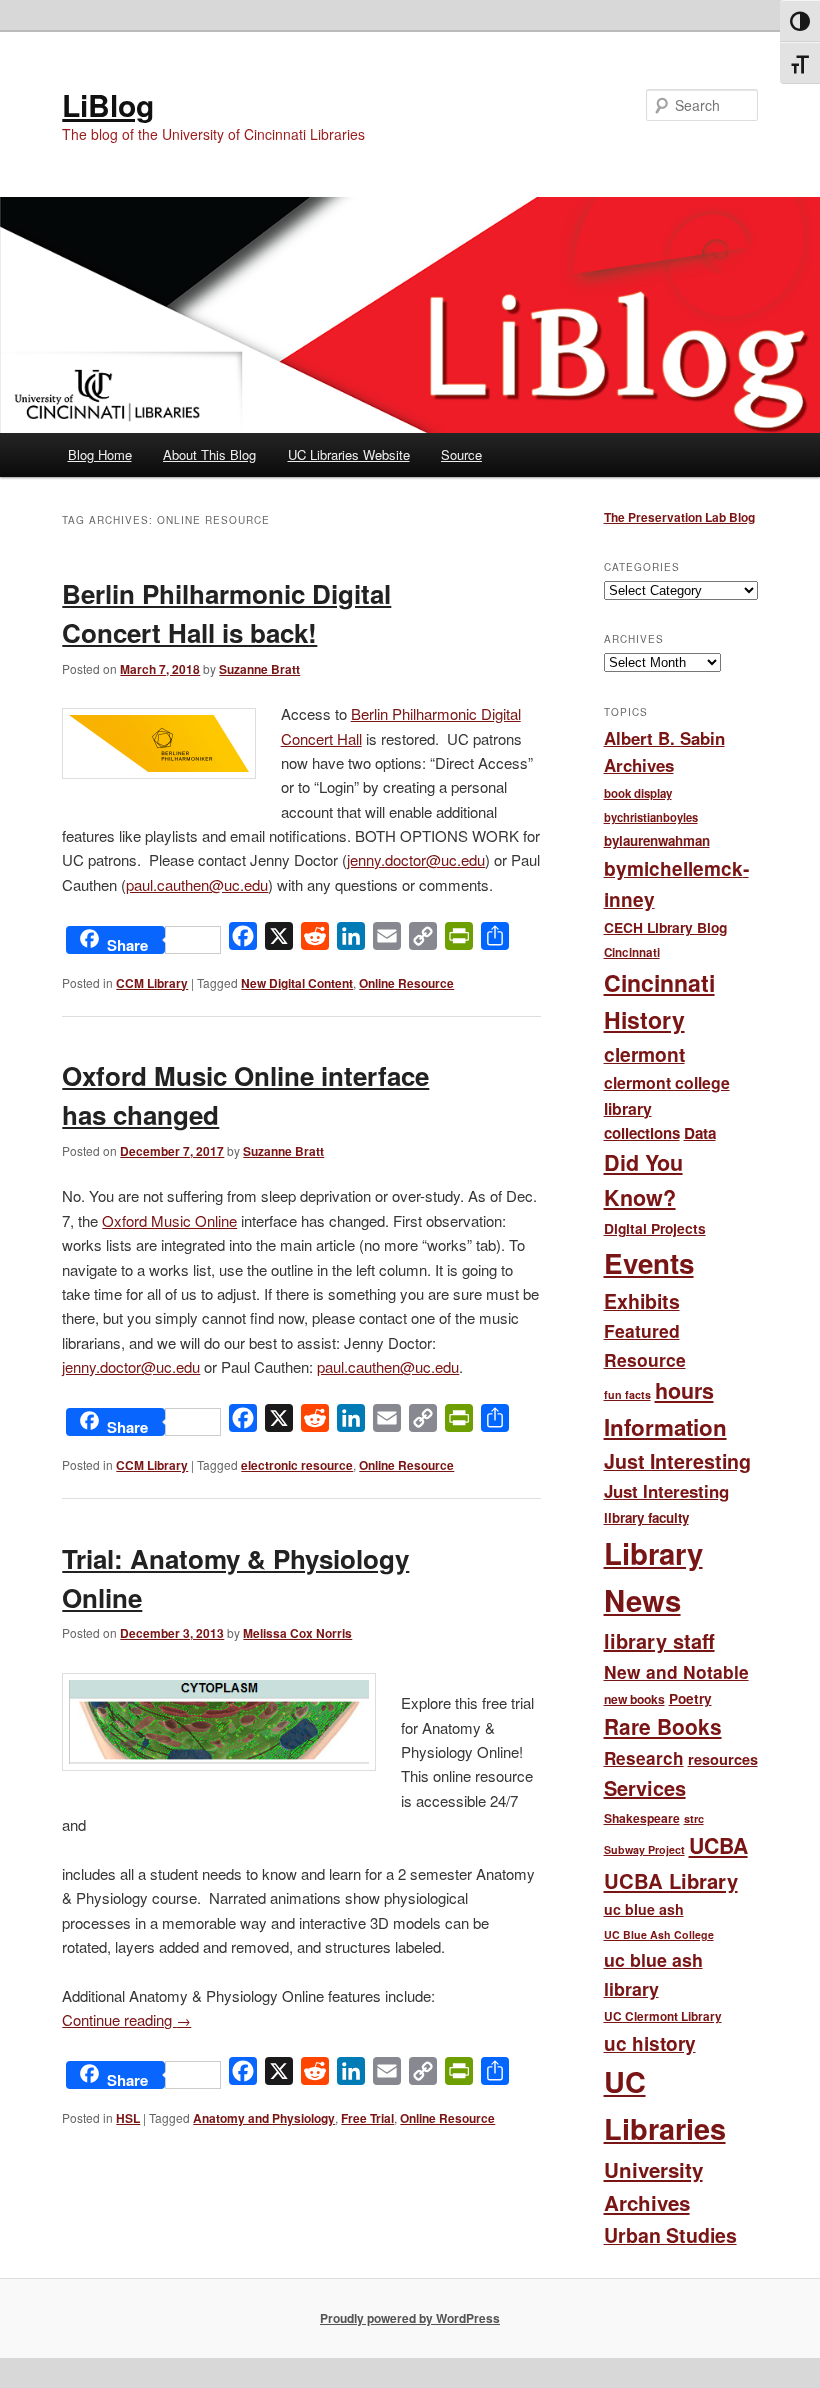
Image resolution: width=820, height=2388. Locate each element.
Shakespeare (642, 1818)
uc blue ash (644, 1909)
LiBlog (108, 104)
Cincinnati (632, 952)
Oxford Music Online (169, 1220)
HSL (128, 2118)
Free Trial (367, 2118)
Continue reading (126, 2019)
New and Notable (676, 1671)
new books (634, 1699)
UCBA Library (671, 1880)
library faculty (646, 1517)
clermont (644, 1054)
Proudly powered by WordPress (410, 2318)
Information (665, 1427)
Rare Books (663, 1726)
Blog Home (100, 454)
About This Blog (209, 454)
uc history (650, 2043)
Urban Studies (670, 2235)
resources (723, 1759)
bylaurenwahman (657, 840)
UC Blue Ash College (659, 1934)
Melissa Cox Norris (297, 1633)
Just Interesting (677, 1461)
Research (644, 1758)
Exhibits (642, 1301)
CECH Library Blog (665, 927)
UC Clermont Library (663, 2016)
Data (700, 1133)
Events (649, 1263)
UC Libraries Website (349, 454)
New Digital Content (297, 983)
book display (638, 793)
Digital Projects (655, 1228)
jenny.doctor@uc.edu (416, 859)
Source (461, 454)
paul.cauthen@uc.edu (197, 884)
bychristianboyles (651, 817)
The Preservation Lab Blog (679, 517)
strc (694, 1818)
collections (642, 1133)
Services (645, 1787)
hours (684, 1390)
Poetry (690, 1698)
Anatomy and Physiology (264, 2118)
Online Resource (406, 983)
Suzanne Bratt (259, 669)
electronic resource (297, 1465)
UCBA (718, 1845)
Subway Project (644, 1849)
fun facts (627, 1394)
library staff (659, 1640)
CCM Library (152, 983)
